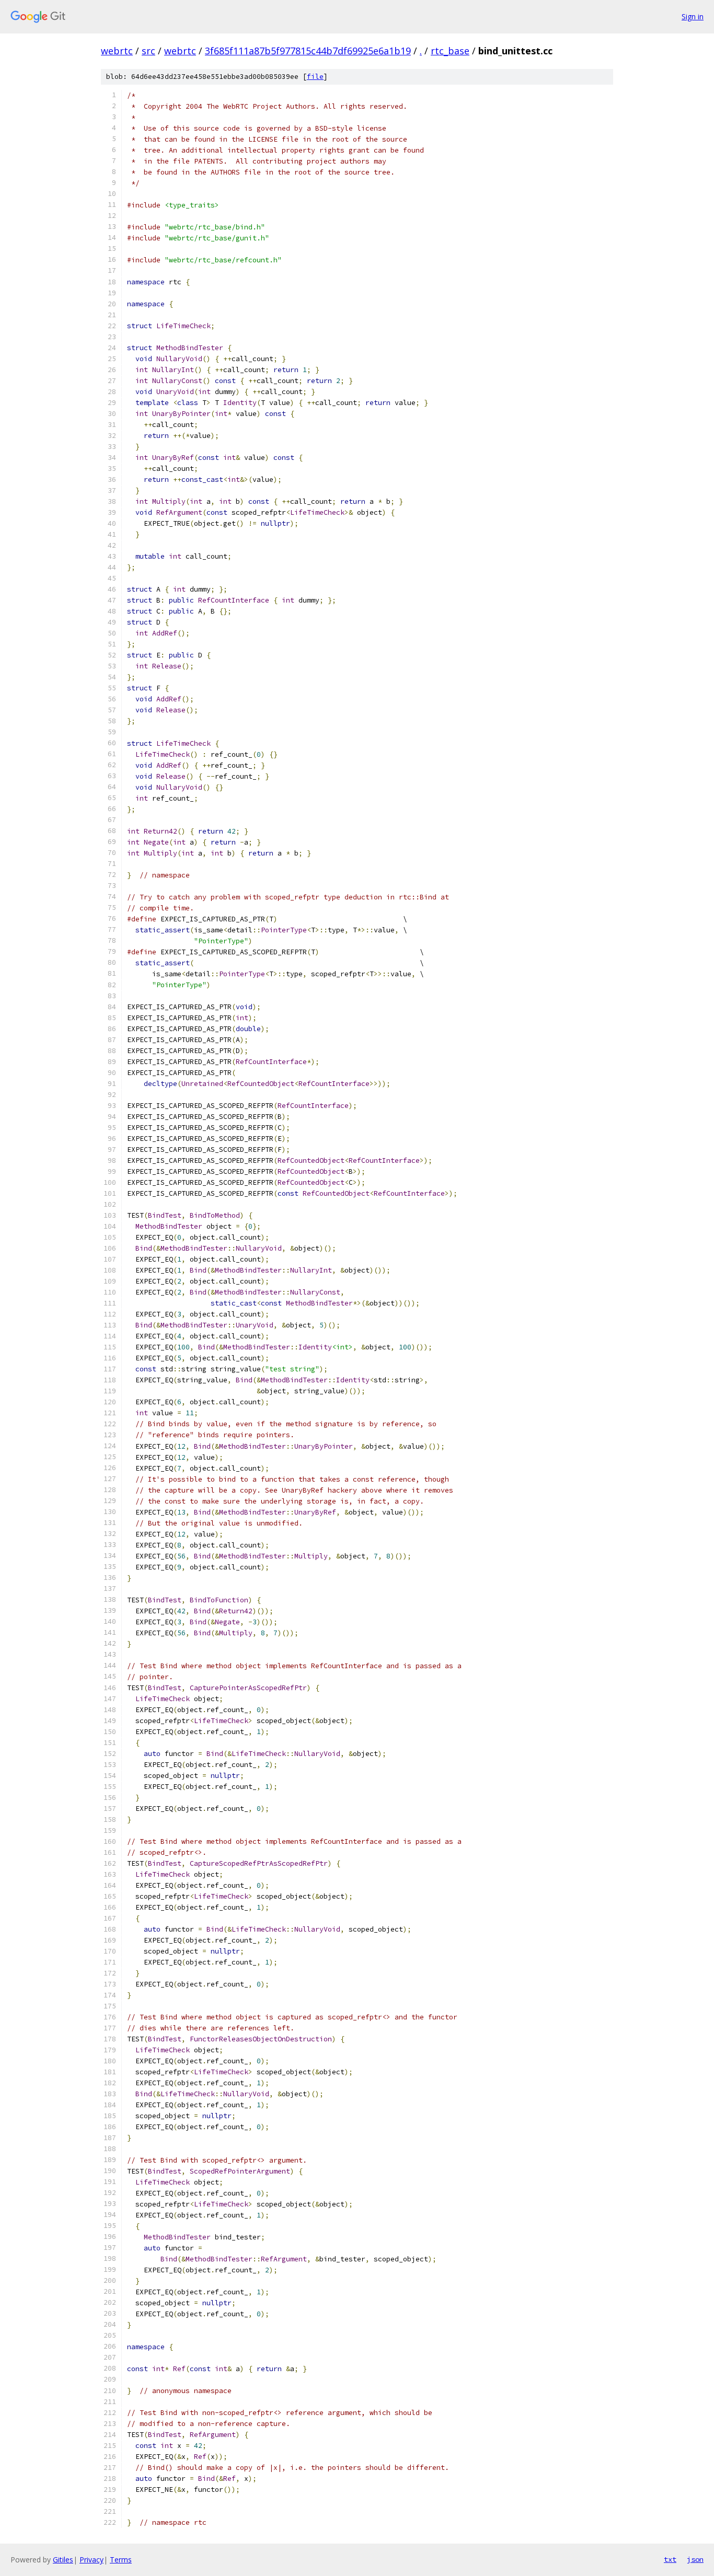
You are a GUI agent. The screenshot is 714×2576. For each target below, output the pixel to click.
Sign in (693, 16)
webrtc (117, 51)
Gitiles (63, 2560)
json (695, 2559)
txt (670, 2559)
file (315, 77)
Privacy (91, 2560)
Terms (121, 2560)
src (148, 51)
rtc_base (450, 51)
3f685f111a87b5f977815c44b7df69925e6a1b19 (308, 51)
